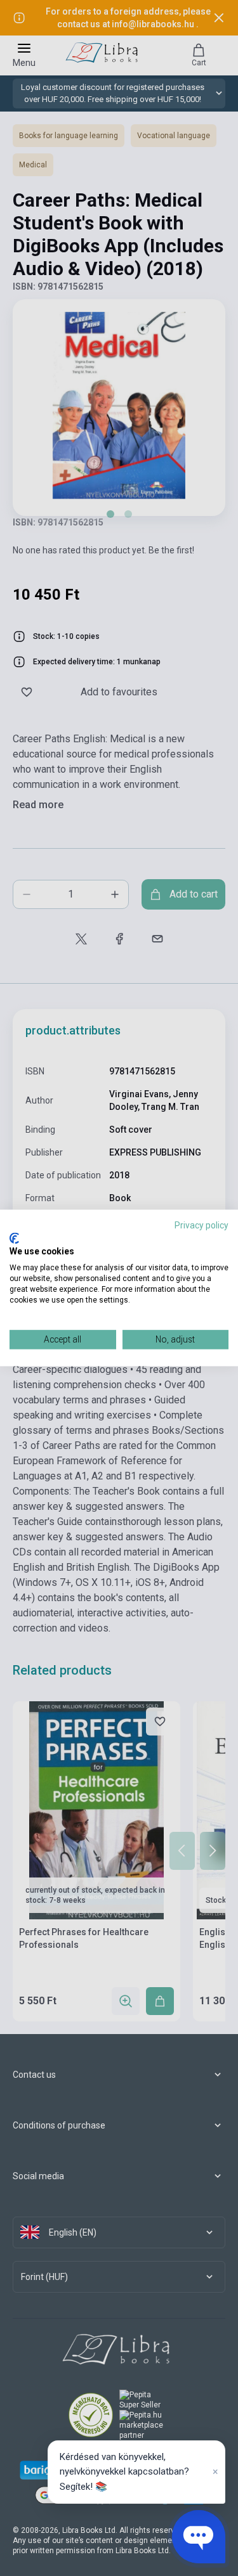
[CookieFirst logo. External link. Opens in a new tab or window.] (14, 1238)
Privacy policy (202, 1225)
